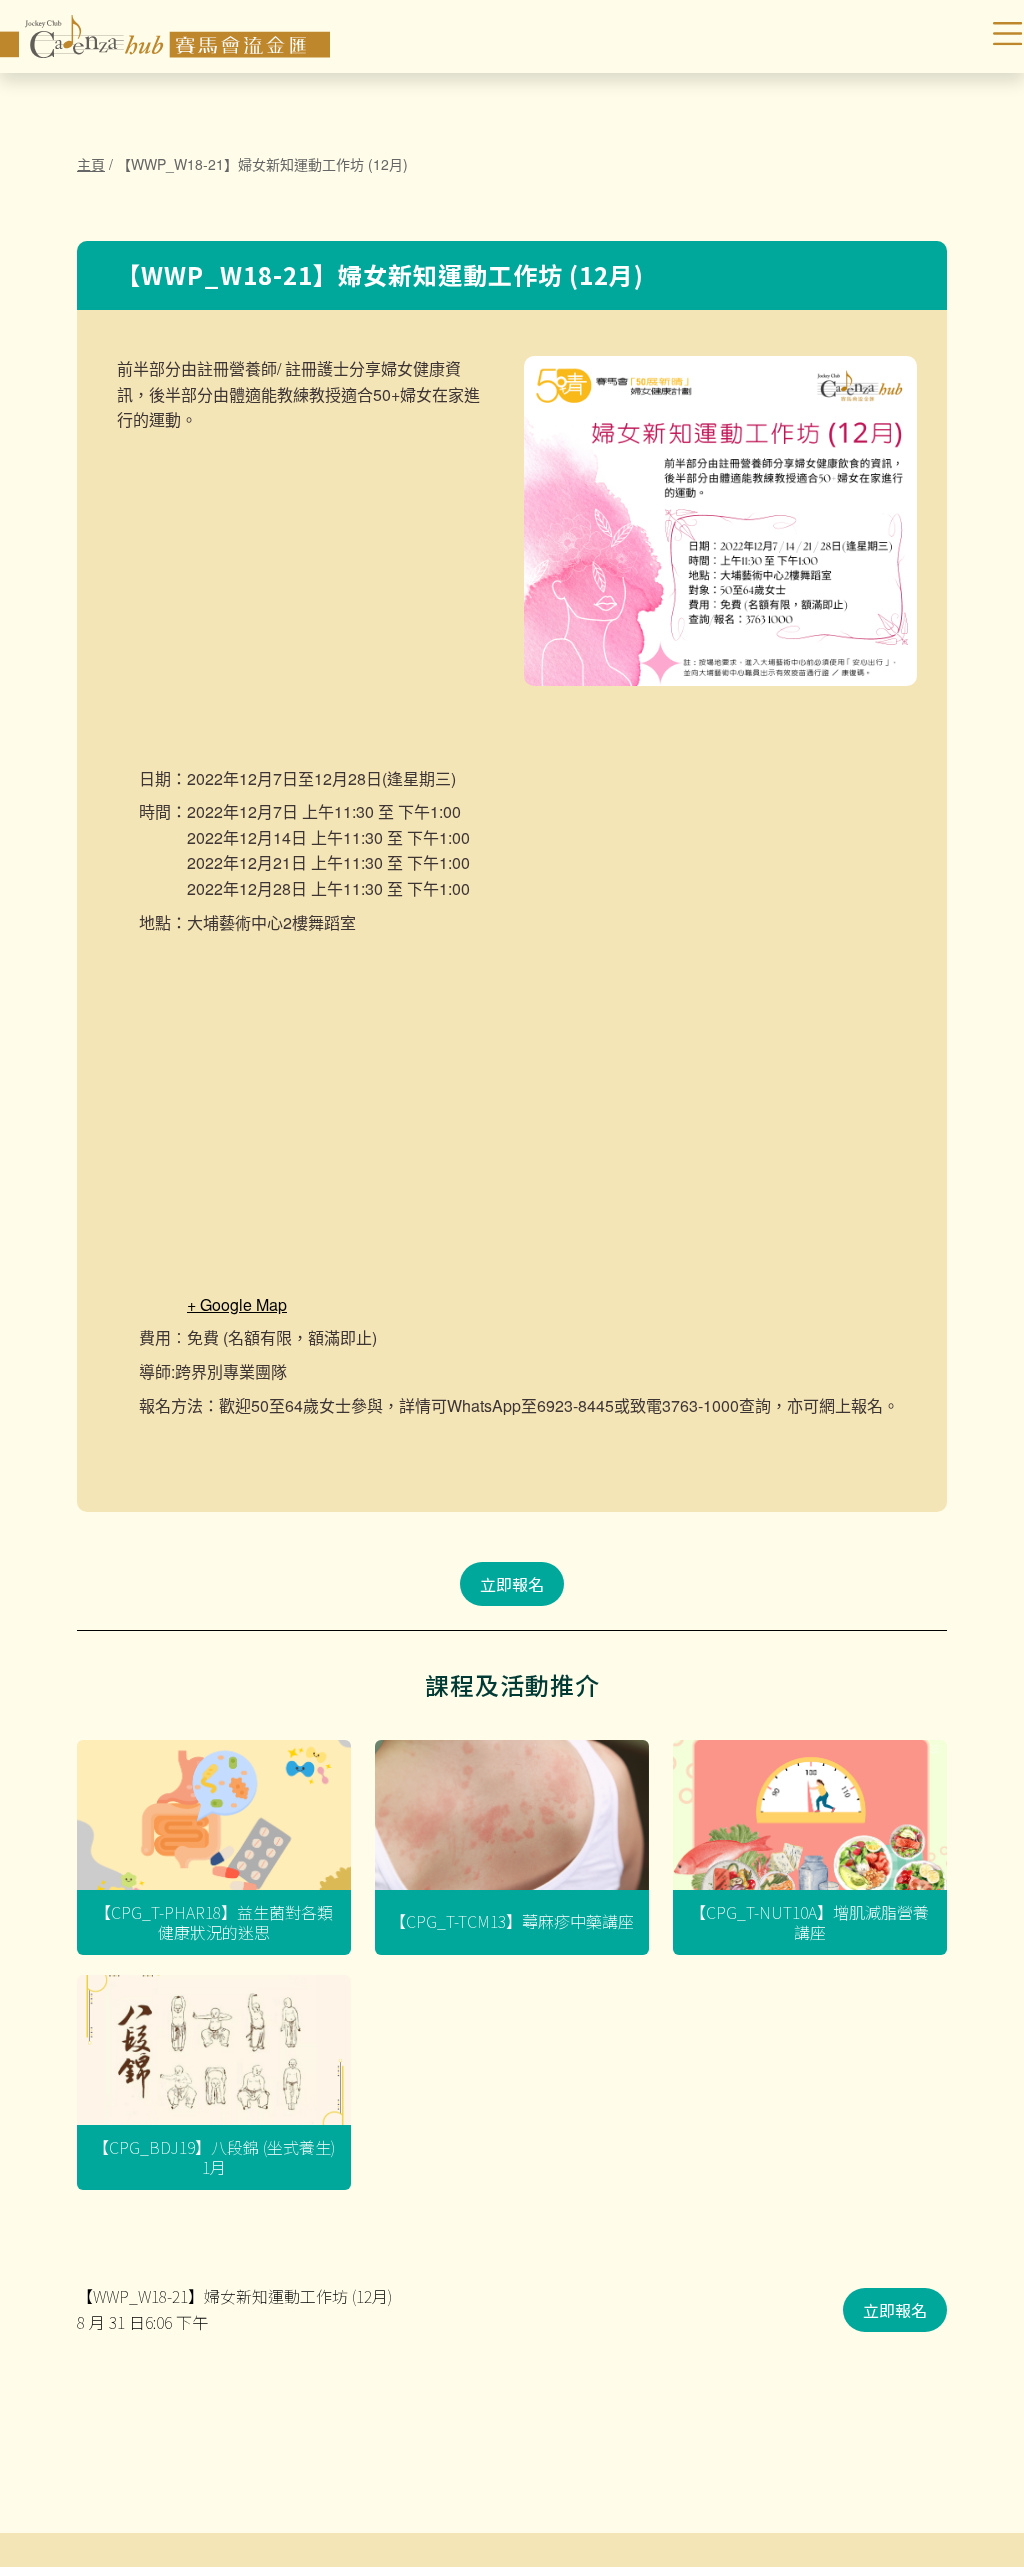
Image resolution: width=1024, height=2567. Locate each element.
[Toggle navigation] (947, 37)
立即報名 (512, 1584)
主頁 (91, 164)
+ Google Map (237, 1304)
